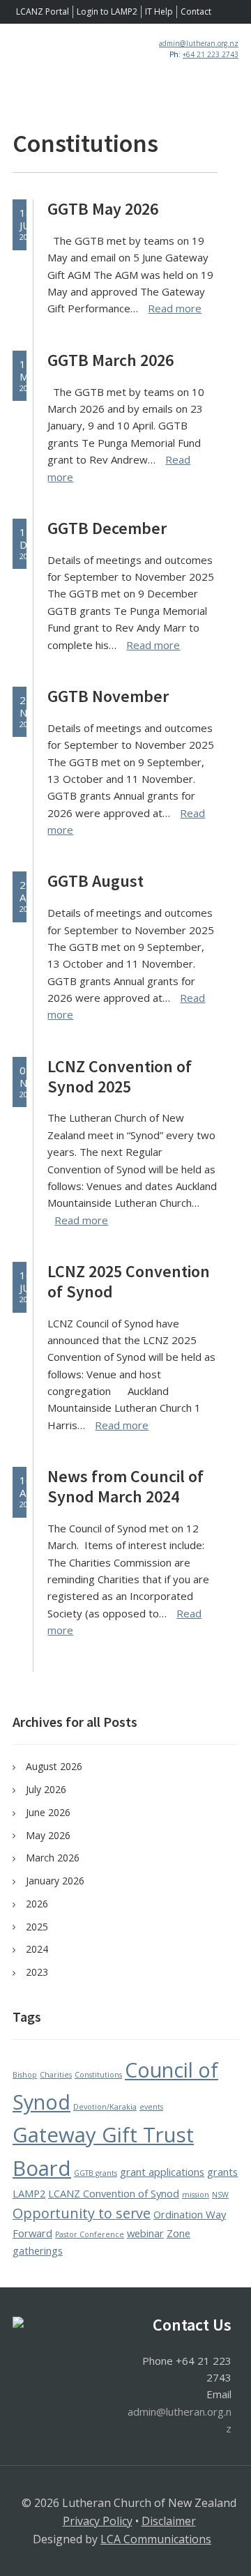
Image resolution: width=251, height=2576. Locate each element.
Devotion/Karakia (105, 2107)
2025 (37, 1927)
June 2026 (48, 1812)
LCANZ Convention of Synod (114, 2193)
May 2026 (48, 1835)
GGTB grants (96, 2173)
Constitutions (98, 2075)
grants (222, 2172)
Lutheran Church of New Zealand (75, 69)
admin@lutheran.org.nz (199, 43)
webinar (145, 2233)
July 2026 (46, 1789)
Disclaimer (169, 2521)
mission (196, 2195)
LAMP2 (29, 2193)
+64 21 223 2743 (211, 54)
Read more (175, 308)
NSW (220, 2195)
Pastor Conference (90, 2234)
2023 (37, 1972)
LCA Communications (156, 2539)
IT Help (159, 12)
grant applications (162, 2172)
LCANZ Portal (43, 12)
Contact (196, 12)
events (151, 2107)
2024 (37, 1949)
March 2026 (53, 1858)
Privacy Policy (98, 2521)
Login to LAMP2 (107, 12)
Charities (56, 2075)
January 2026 (55, 1881)
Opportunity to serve (82, 2213)
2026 (37, 1904)
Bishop (25, 2075)
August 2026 (54, 1766)
